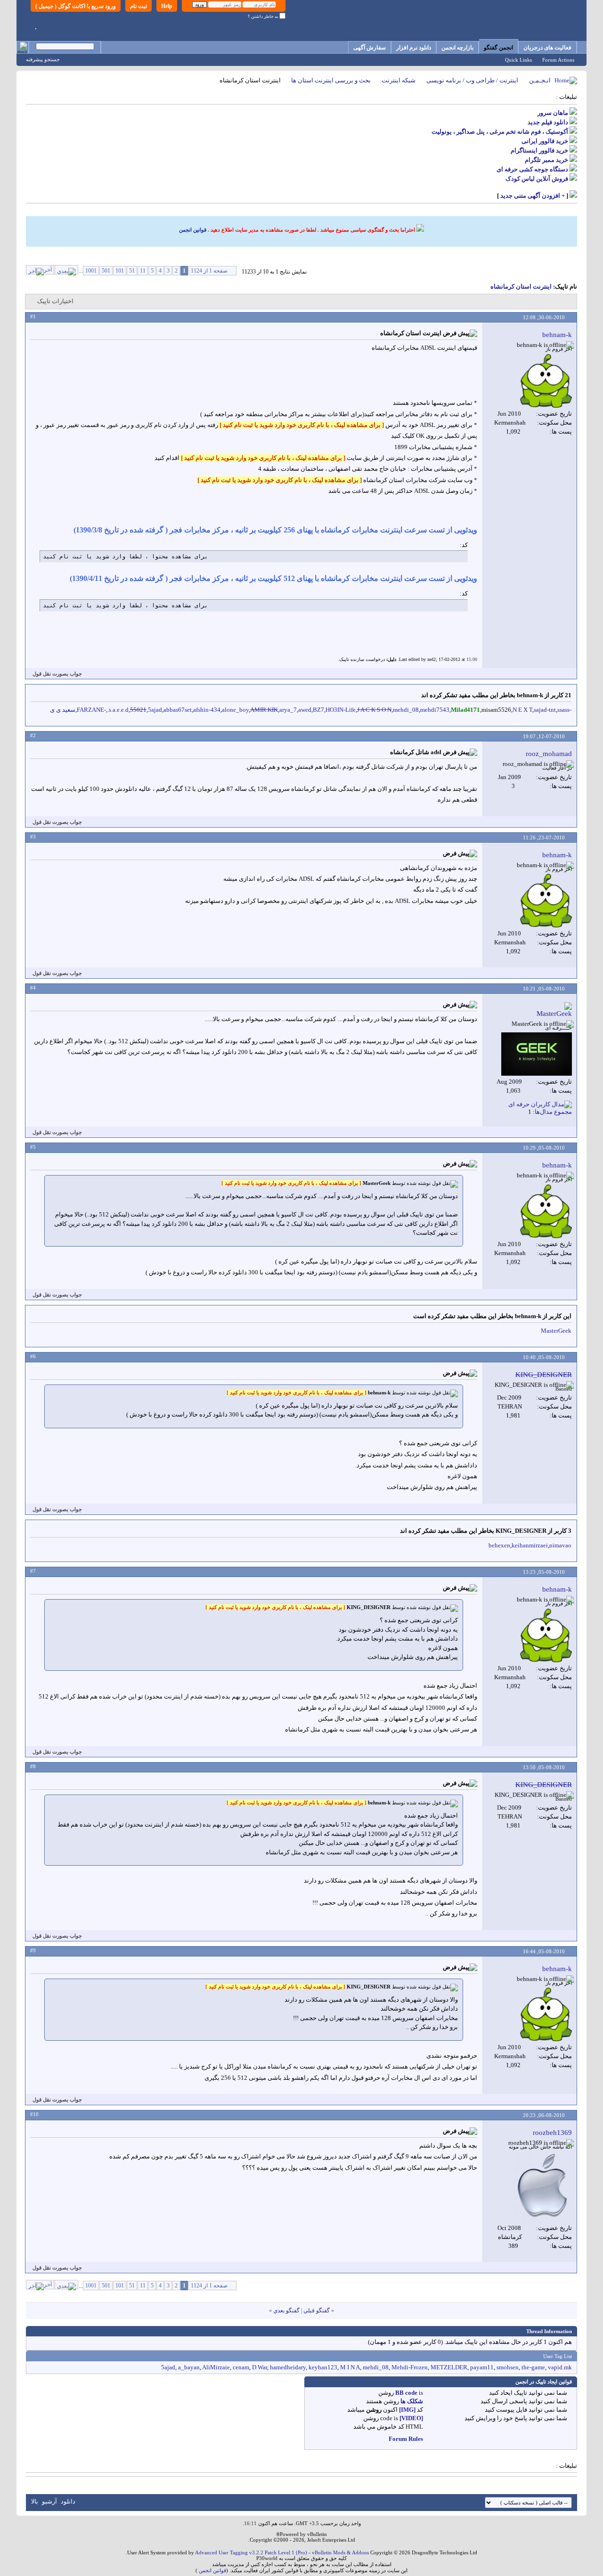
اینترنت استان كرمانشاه (521, 286)
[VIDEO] (411, 2418)
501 (106, 271)
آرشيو (49, 2501)
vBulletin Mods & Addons (340, 2552)
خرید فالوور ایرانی (545, 141)
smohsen (508, 2367)
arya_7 (288, 710)
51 (132, 271)
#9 (33, 1950)
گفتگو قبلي (317, 2310)
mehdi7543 (435, 710)
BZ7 (318, 710)
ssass (563, 710)
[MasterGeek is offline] (537, 1054)
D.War (260, 2367)
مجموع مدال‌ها (553, 1112)
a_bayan (189, 2367)
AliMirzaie (216, 2367)
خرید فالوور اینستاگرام (539, 150)
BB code (406, 2393)
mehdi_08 (406, 710)
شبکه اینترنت (399, 80)
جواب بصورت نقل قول (57, 674)
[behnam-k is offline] (546, 381)
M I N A (350, 2367)
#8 (33, 1766)
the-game (533, 2367)
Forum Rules (406, 2439)
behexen (499, 1545)
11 (143, 271)
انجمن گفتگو (498, 48)
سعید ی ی (63, 710)
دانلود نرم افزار (414, 48)
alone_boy (235, 710)
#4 (33, 988)
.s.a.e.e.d (118, 710)
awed (305, 710)
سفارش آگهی (370, 48)
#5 (33, 1147)
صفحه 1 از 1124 (209, 271)
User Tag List (558, 2356)
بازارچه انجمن (457, 48)
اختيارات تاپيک (55, 301)
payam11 (482, 2367)
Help (167, 6)
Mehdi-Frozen (410, 2367)
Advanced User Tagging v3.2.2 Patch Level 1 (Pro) (251, 2552)
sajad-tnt (545, 710)
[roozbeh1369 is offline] (543, 2187)
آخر (48, 270)
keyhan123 (323, 2367)
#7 (33, 1571)
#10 (34, 2114)
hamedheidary (288, 2367)
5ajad (155, 710)
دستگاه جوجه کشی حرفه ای (532, 169)
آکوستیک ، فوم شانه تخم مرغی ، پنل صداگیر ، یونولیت (500, 132)
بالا (35, 2501)
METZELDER (449, 2367)
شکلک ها (412, 2401)
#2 (33, 735)
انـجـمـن (540, 80)
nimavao (560, 1545)
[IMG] (407, 2410)
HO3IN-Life (341, 710)
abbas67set (178, 710)
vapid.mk (560, 2367)
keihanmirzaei (530, 1545)
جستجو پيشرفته (43, 59)
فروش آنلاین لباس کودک (537, 179)
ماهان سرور (553, 113)
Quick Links (518, 60)
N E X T (522, 710)
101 (120, 271)
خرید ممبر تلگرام (546, 160)
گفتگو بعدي (286, 2310)
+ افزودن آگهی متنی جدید (533, 196)
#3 (33, 837)
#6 (33, 1356)
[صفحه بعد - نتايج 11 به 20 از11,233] (66, 270)
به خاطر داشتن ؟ (264, 16)
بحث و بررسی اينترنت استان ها (331, 80)
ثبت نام (139, 6)
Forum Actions (558, 60)
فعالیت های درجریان (547, 48)
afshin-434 (207, 710)
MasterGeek (556, 1331)
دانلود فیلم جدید (548, 122)
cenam (241, 2367)
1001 (91, 271)
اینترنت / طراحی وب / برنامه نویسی (472, 80)
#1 (33, 316)
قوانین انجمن (193, 230)
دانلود (68, 2501)
